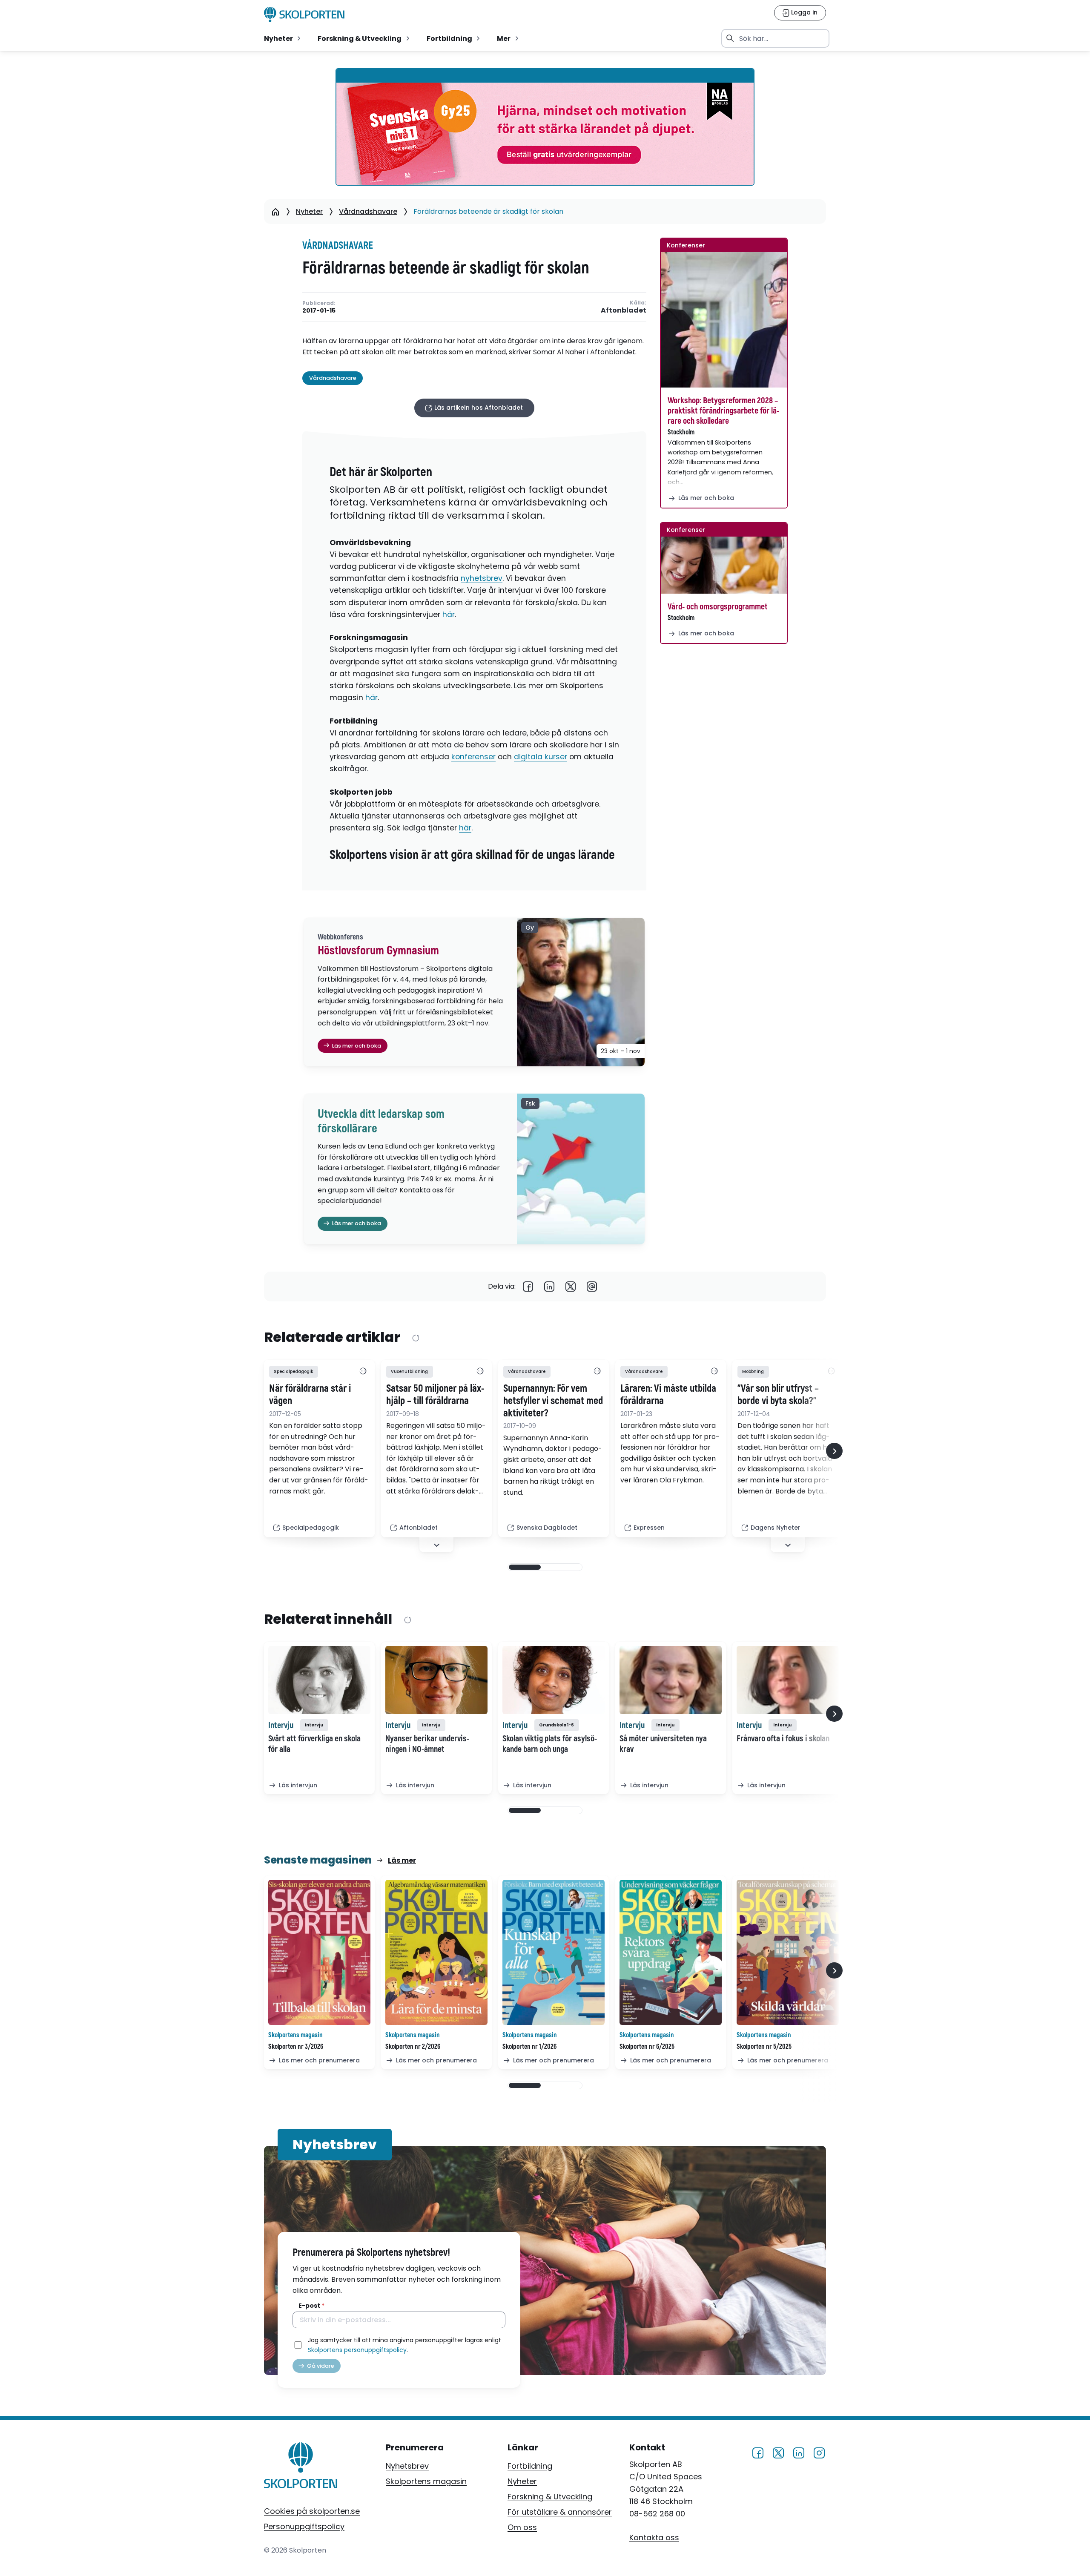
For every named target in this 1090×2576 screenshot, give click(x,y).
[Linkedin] (549, 1287)
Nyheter (309, 211)
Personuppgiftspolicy (304, 2526)
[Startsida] (275, 212)
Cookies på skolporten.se (312, 2511)
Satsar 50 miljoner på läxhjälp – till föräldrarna (435, 1395)
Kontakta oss (654, 2537)
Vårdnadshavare (368, 211)
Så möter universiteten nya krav (663, 1744)
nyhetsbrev (482, 578)
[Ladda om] (415, 1338)
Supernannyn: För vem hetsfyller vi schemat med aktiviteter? (553, 1401)
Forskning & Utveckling (550, 2497)
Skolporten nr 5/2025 (764, 2047)
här (449, 615)
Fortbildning (530, 2466)
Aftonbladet (624, 311)
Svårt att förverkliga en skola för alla (314, 1744)
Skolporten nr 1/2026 (529, 2047)
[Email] (592, 1287)
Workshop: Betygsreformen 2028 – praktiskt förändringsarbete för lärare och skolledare (723, 411)
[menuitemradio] (283, 38)
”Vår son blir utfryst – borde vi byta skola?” (778, 1395)
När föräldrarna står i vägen (310, 1395)
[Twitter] (571, 1287)
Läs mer (402, 1860)
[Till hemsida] (301, 2467)
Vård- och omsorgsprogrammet (718, 607)
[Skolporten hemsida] (304, 14)
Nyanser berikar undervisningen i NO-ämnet (427, 1744)
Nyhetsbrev (407, 2466)
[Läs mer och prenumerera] (319, 1952)
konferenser (473, 757)
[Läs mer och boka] (724, 320)
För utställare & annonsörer (560, 2512)
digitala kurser (541, 757)
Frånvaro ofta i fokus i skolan (783, 1739)
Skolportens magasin (426, 2481)
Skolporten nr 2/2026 (413, 2047)
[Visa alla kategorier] (363, 1372)
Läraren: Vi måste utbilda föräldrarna (668, 1395)
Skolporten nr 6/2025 (647, 2047)
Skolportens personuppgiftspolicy (357, 2350)
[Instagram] (819, 2451)
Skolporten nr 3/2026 (296, 2047)
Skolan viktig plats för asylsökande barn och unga (550, 1744)
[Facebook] (528, 1287)
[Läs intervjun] (319, 1680)
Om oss (522, 2527)
